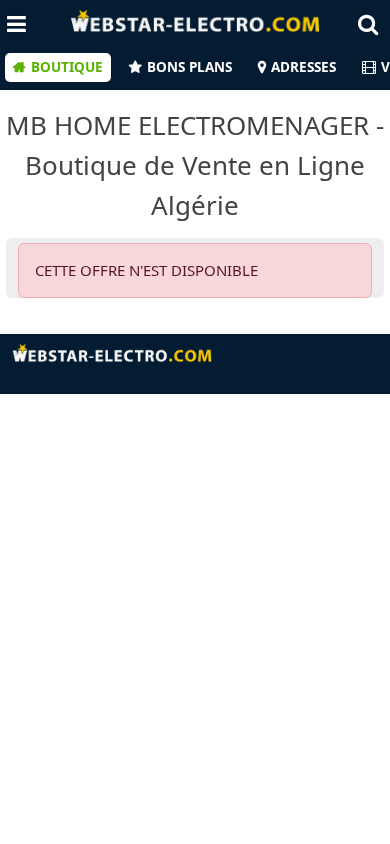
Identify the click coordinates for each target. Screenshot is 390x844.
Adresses (303, 67)
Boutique (67, 67)
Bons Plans (189, 67)
